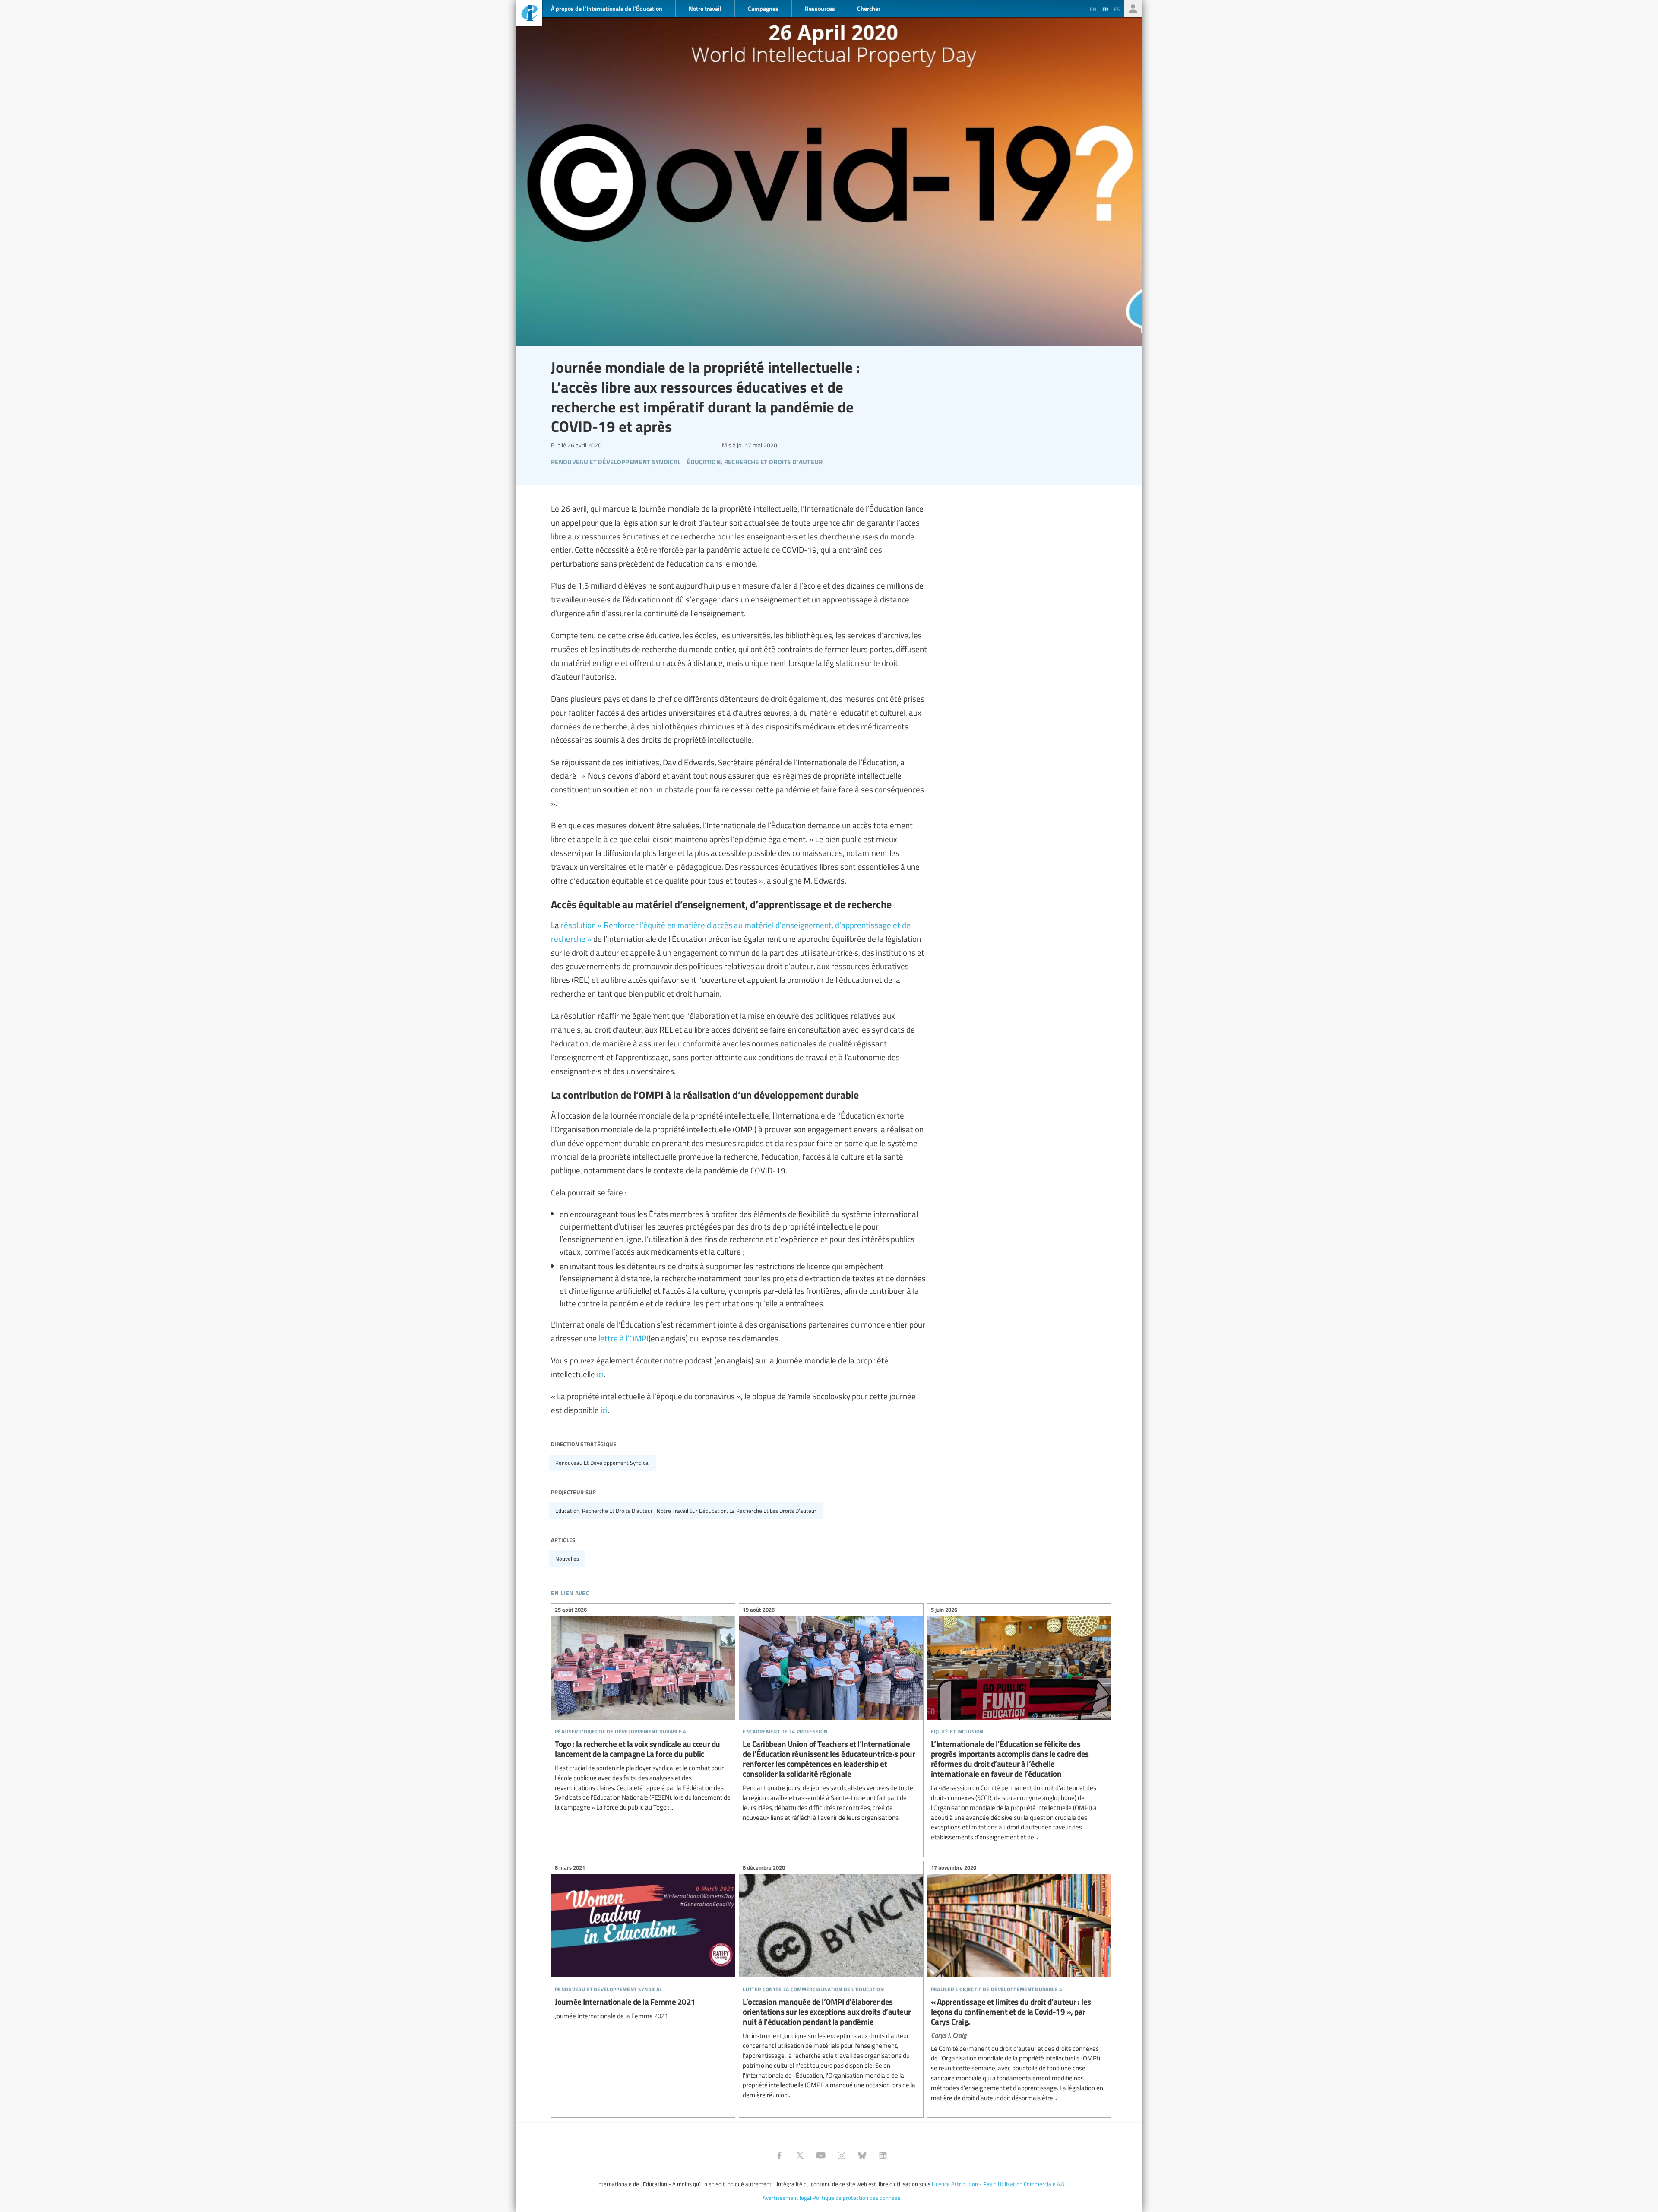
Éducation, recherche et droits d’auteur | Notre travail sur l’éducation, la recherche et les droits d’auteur (686, 1511)
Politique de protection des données (856, 2198)
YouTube (821, 2155)
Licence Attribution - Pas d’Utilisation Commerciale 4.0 (998, 2184)
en (1093, 9)
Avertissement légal (787, 2198)
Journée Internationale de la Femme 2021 (643, 1943)
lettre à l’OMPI (623, 1338)
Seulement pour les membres (1133, 9)
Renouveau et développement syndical (603, 1463)
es (1117, 9)
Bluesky (862, 2155)
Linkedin (883, 2155)
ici (600, 1374)
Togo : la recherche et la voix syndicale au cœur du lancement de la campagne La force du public (643, 1710)
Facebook (779, 2155)
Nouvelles (567, 1559)
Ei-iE (529, 14)
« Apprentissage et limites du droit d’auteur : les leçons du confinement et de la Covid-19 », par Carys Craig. (1019, 1984)
